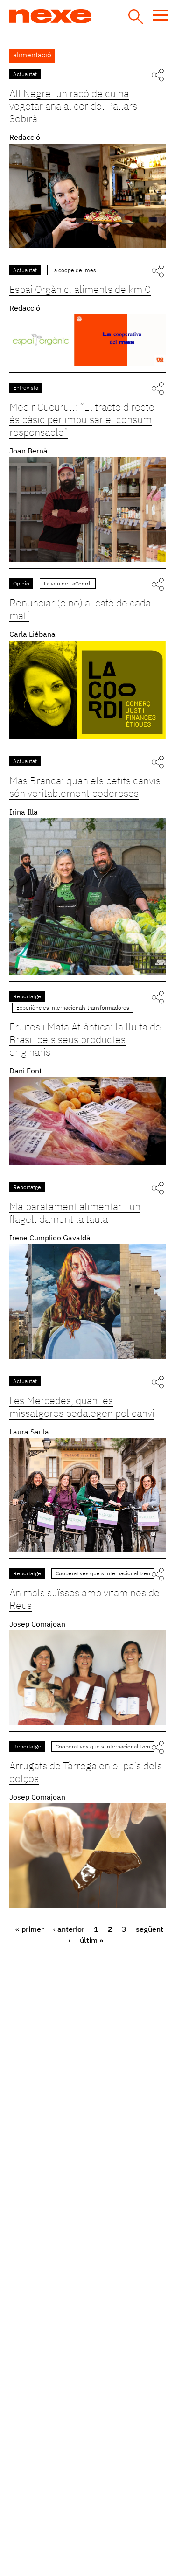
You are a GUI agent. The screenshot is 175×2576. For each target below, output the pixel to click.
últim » (92, 1941)
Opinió (21, 584)
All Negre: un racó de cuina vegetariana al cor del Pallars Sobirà (73, 107)
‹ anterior (69, 1930)
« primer (30, 1930)
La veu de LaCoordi (68, 584)
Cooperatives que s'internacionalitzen (103, 1574)
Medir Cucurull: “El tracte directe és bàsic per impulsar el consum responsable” (82, 420)
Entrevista (26, 388)
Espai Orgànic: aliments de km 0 (80, 290)
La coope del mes (74, 271)
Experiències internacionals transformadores (73, 1008)
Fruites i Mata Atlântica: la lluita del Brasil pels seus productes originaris (87, 1040)
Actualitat (25, 75)
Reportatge (27, 997)
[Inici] (85, 16)
